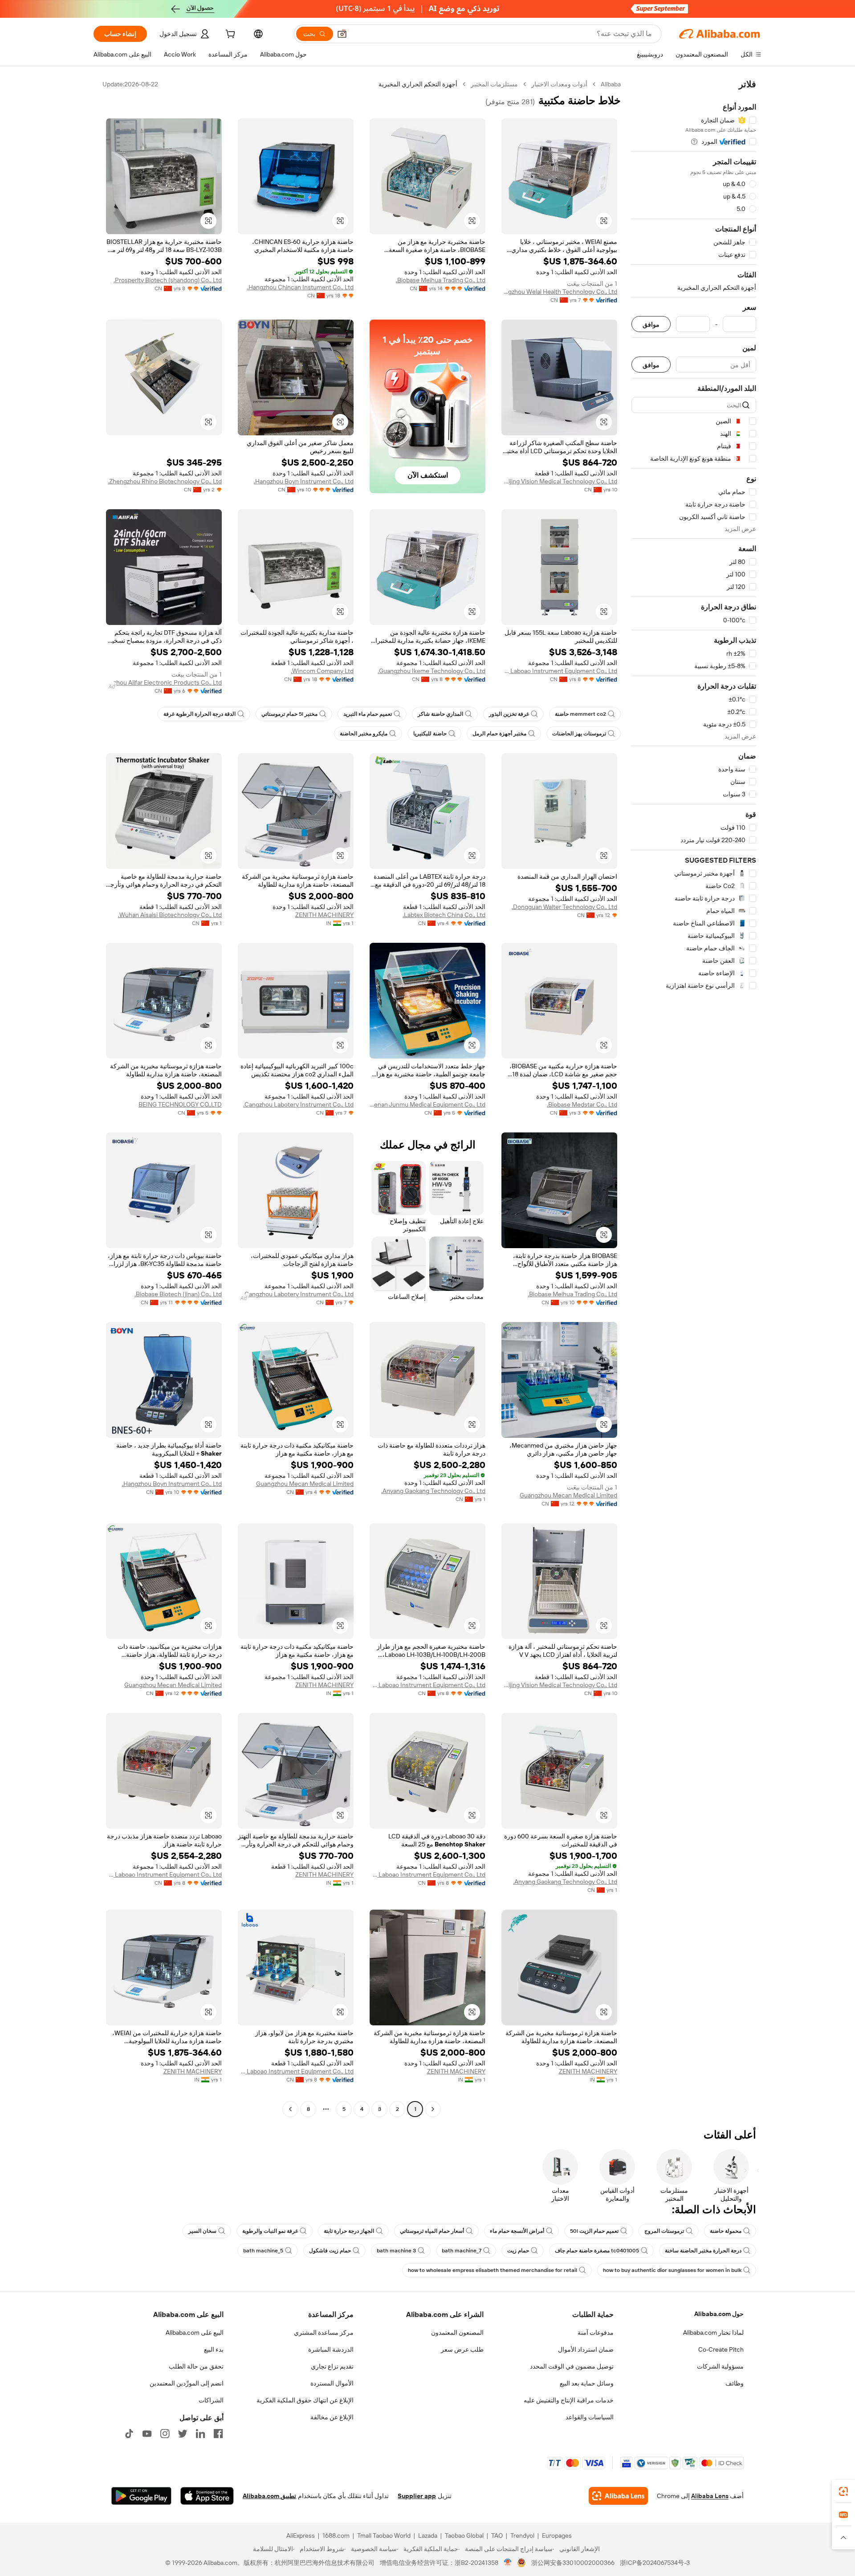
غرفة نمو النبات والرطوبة (270, 2231)
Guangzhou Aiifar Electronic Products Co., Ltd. (164, 682)
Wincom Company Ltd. (322, 671)
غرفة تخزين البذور (509, 714)
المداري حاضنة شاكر (440, 714)
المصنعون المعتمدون (457, 2333)
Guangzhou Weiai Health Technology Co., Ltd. (559, 292)
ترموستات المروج (664, 2231)
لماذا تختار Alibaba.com (713, 2333)
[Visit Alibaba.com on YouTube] (147, 2434)
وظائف (735, 2383)
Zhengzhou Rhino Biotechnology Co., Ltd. (165, 481)
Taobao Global (464, 2535)
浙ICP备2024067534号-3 (655, 2563)
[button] (342, 34)
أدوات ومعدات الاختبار (559, 84)
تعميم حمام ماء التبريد (368, 714)
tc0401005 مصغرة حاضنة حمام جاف (597, 2251)
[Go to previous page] (433, 2109)
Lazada (428, 2535)
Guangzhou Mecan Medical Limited (568, 1495)
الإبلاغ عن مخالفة (332, 2417)
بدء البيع (214, 2349)
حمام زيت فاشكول (330, 2251)
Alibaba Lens (710, 2496)
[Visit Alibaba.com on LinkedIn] (200, 2434)
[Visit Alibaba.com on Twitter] (183, 2434)
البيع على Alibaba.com (195, 2333)
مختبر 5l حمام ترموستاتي (289, 714)
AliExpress (301, 2535)
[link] (843, 2491)
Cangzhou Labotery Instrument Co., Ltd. (298, 1104)
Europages (557, 2535)
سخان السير (202, 2231)
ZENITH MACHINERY (324, 915)
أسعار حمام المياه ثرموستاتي (432, 2231)
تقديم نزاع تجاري (332, 2366)
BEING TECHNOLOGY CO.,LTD (180, 1104)
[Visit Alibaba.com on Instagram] (165, 2434)
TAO (497, 2535)
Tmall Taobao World (384, 2535)
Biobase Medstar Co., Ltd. (582, 1104)
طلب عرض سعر (462, 2349)
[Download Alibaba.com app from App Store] (207, 2496)
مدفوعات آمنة (596, 2333)
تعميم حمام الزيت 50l (594, 2231)
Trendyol (522, 2535)
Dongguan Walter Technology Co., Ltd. (564, 907)
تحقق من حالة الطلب (196, 2366)
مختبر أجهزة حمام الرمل (499, 734)
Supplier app (417, 2496)
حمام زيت (518, 2251)
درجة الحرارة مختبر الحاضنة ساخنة (703, 2251)
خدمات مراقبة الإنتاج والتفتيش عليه (569, 2400)
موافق (651, 324)
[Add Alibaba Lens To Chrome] (618, 2496)
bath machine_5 (263, 2251)
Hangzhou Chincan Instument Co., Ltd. (300, 287)
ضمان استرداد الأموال (586, 2349)
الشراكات (211, 2400)
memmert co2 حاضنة (580, 714)
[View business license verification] (508, 2563)
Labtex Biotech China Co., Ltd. (444, 915)
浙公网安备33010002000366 (573, 2563)
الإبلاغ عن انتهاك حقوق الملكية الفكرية (305, 2400)
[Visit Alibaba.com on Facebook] (218, 2434)
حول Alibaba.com (719, 2314)
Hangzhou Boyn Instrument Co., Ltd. (304, 481)
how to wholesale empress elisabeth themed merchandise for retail (493, 2270)
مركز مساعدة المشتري (324, 2333)
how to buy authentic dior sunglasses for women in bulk (672, 2270)
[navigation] (694, 1098)
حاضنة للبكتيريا (430, 734)
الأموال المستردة (332, 2383)
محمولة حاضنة (726, 2231)
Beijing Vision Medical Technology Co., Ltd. (559, 481)
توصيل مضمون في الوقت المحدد (572, 2366)
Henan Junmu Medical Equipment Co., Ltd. (427, 1104)
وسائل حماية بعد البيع (587, 2383)
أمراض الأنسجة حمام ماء (517, 2231)
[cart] (229, 35)
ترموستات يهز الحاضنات (579, 734)
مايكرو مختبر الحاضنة (364, 734)
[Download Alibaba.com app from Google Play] (141, 2496)
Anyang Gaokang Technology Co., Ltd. (433, 1491)
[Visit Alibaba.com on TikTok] (129, 2434)
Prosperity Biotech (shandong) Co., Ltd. (168, 280)
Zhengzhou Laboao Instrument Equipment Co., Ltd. (559, 671)
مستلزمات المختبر (494, 84)
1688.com (336, 2535)
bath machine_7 (462, 2251)
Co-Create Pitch (721, 2349)
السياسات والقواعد (590, 2417)
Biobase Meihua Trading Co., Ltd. (441, 280)
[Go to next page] (290, 2109)
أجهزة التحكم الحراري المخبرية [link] (418, 84)
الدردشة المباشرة (331, 2349)
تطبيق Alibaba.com (269, 2496)
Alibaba (611, 84)
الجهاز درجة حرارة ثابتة (349, 2231)
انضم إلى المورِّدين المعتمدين (187, 2383)
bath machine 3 (396, 2251)
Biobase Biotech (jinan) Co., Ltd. (178, 1294)
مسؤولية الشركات (720, 2366)
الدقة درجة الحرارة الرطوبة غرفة (199, 714)
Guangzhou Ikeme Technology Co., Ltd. (432, 671)
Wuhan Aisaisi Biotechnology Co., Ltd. (170, 915)
